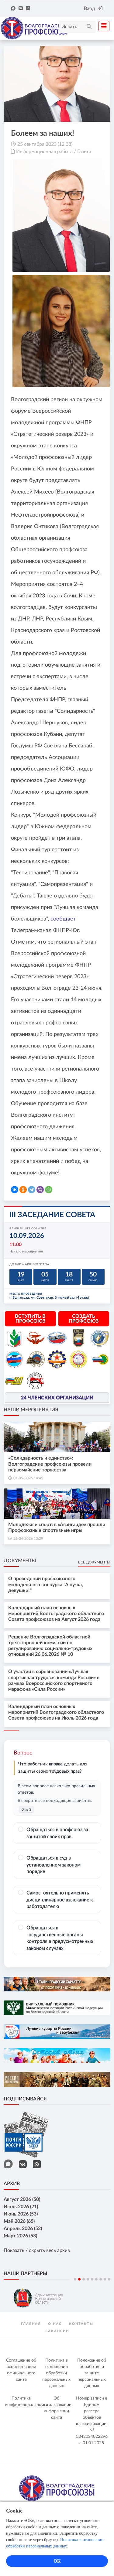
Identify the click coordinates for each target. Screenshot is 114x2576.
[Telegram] (32, 1190)
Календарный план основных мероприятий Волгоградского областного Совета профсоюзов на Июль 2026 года (56, 1712)
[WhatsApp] (49, 1190)
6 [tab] (96, 2279)
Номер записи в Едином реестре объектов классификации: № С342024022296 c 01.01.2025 (92, 2421)
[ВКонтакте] (15, 1190)
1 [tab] (75, 2279)
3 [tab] (84, 2279)
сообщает (63, 919)
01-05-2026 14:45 (28, 1478)
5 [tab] (92, 2279)
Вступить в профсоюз (30, 1319)
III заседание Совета (52, 1215)
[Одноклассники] (23, 1190)
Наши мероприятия (31, 1410)
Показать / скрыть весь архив (37, 2250)
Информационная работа (44, 152)
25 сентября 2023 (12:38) (45, 144)
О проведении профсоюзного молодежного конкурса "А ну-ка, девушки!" (46, 1584)
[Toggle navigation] (102, 26)
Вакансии (57, 2331)
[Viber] (40, 1190)
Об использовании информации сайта (57, 2408)
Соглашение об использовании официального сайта (21, 2370)
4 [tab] (88, 2279)
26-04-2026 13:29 (28, 1539)
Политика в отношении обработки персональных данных (56, 2373)
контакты (81, 2324)
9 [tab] (109, 2279)
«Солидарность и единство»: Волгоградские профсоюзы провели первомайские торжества (50, 1464)
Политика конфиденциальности (22, 2402)
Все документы (94, 1562)
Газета (84, 152)
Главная (31, 2324)
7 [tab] (101, 2279)
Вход (90, 9)
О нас (55, 2324)
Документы (20, 1561)
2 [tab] (79, 2279)
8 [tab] (105, 2279)
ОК (57, 2561)
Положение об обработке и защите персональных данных (92, 2373)
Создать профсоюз (84, 1319)
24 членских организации (57, 1398)
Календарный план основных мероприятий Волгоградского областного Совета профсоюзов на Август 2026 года (56, 1614)
